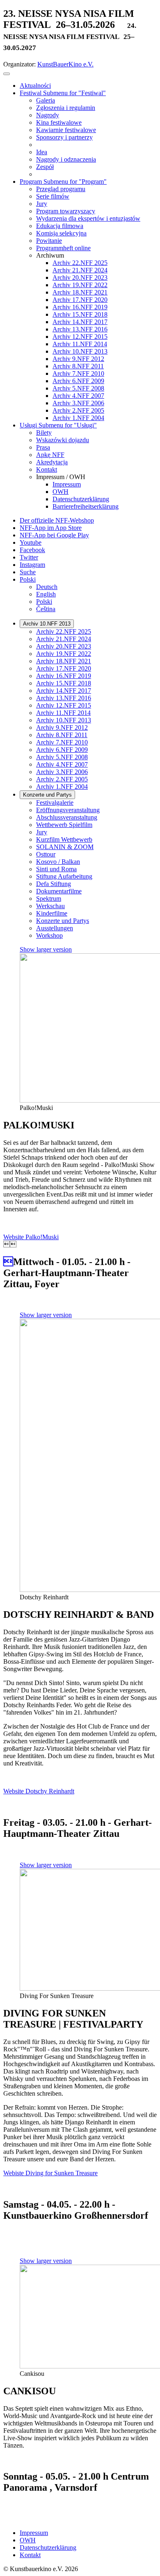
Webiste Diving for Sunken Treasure (50, 2173)
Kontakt (30, 2555)
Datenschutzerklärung (48, 2547)
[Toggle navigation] (7, 74)
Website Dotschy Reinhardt (39, 1791)
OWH (28, 2540)
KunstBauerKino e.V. (65, 64)
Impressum (34, 2533)
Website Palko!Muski (31, 1237)
